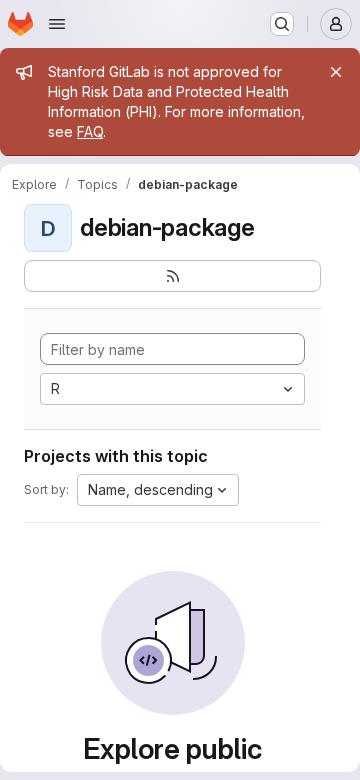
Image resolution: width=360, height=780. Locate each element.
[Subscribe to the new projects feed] (172, 276)
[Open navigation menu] (57, 24)
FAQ (90, 131)
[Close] (336, 72)
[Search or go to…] (282, 24)
